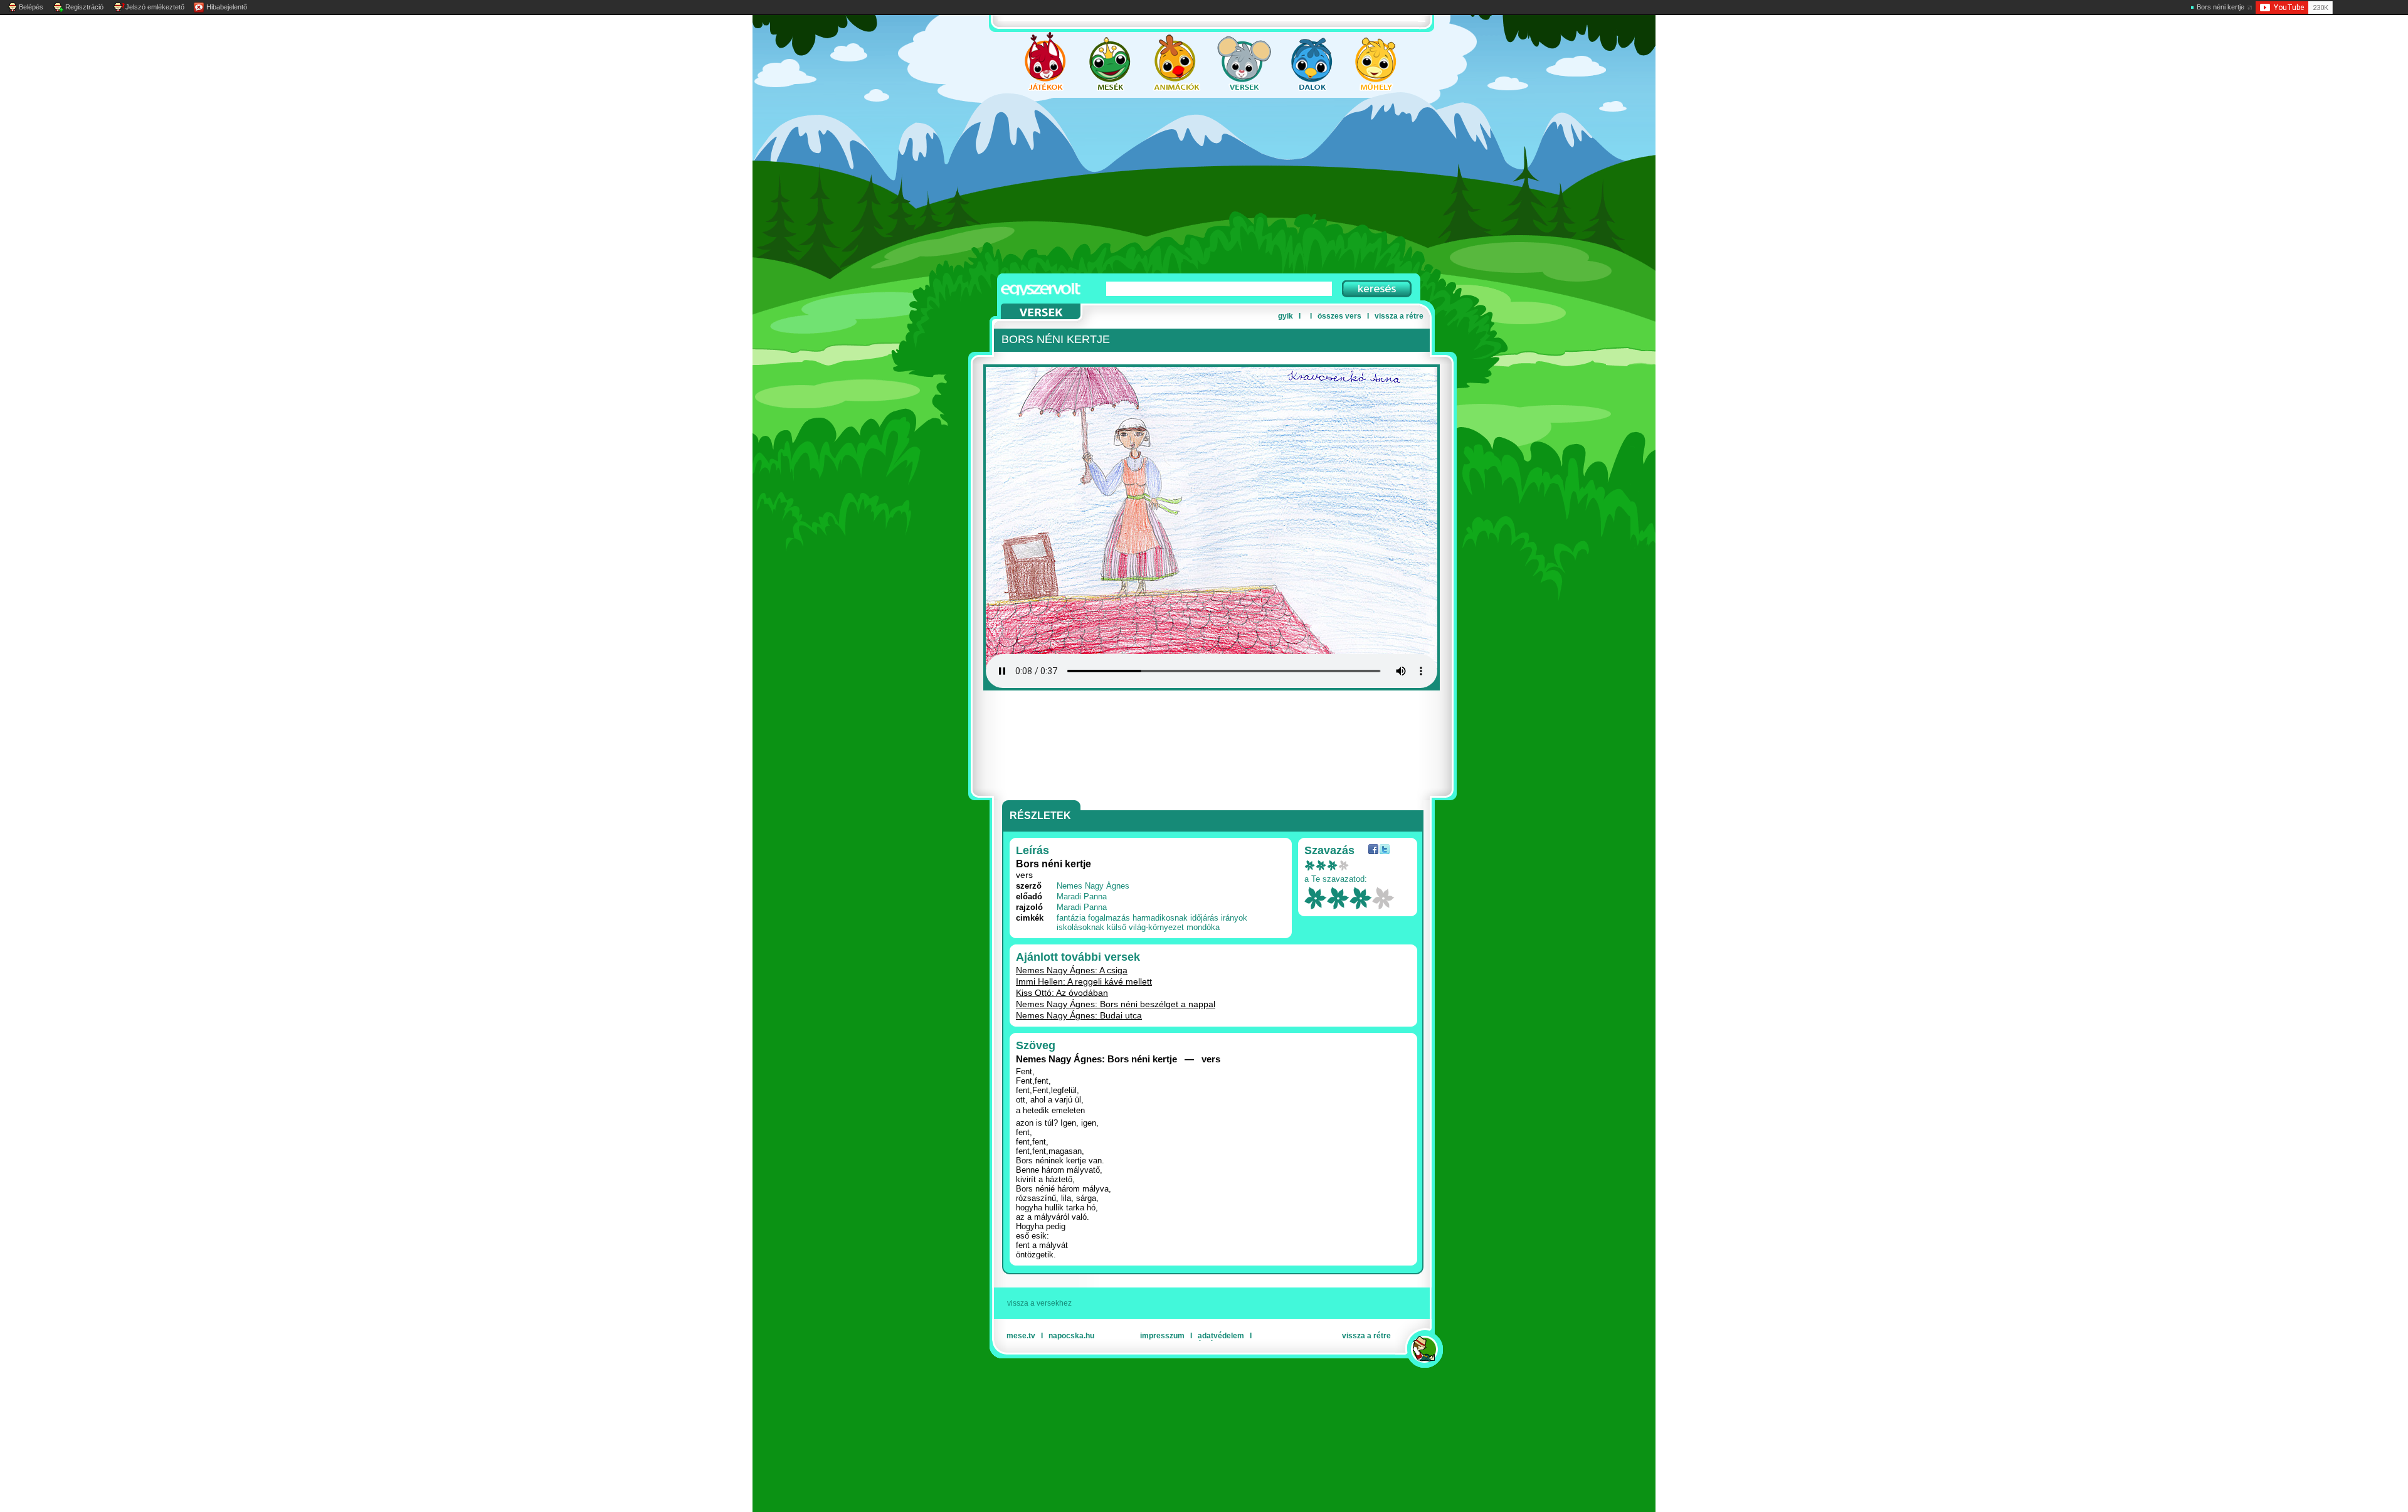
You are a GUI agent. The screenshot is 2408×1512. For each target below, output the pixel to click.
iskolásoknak (1080, 927)
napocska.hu (1071, 1336)
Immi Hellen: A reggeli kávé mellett (1084, 981)
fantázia (1071, 918)
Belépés (31, 7)
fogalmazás (1109, 918)
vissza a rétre (1399, 316)
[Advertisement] (1191, 186)
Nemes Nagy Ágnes (1093, 886)
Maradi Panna (1082, 896)
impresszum (1162, 1336)
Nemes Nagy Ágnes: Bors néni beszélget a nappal (1116, 1004)
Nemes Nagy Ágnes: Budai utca (1079, 1015)
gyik (1286, 316)
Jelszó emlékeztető (155, 7)
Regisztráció (84, 7)
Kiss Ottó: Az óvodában (1062, 993)
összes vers (1339, 316)
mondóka (1203, 927)
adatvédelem (1221, 1336)
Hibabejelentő (227, 7)
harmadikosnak (1160, 918)
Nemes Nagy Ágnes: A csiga (1072, 970)
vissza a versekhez (1039, 1303)
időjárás (1204, 918)
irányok (1234, 918)
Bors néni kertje (2221, 7)
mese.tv (1021, 1336)
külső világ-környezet (1145, 927)
